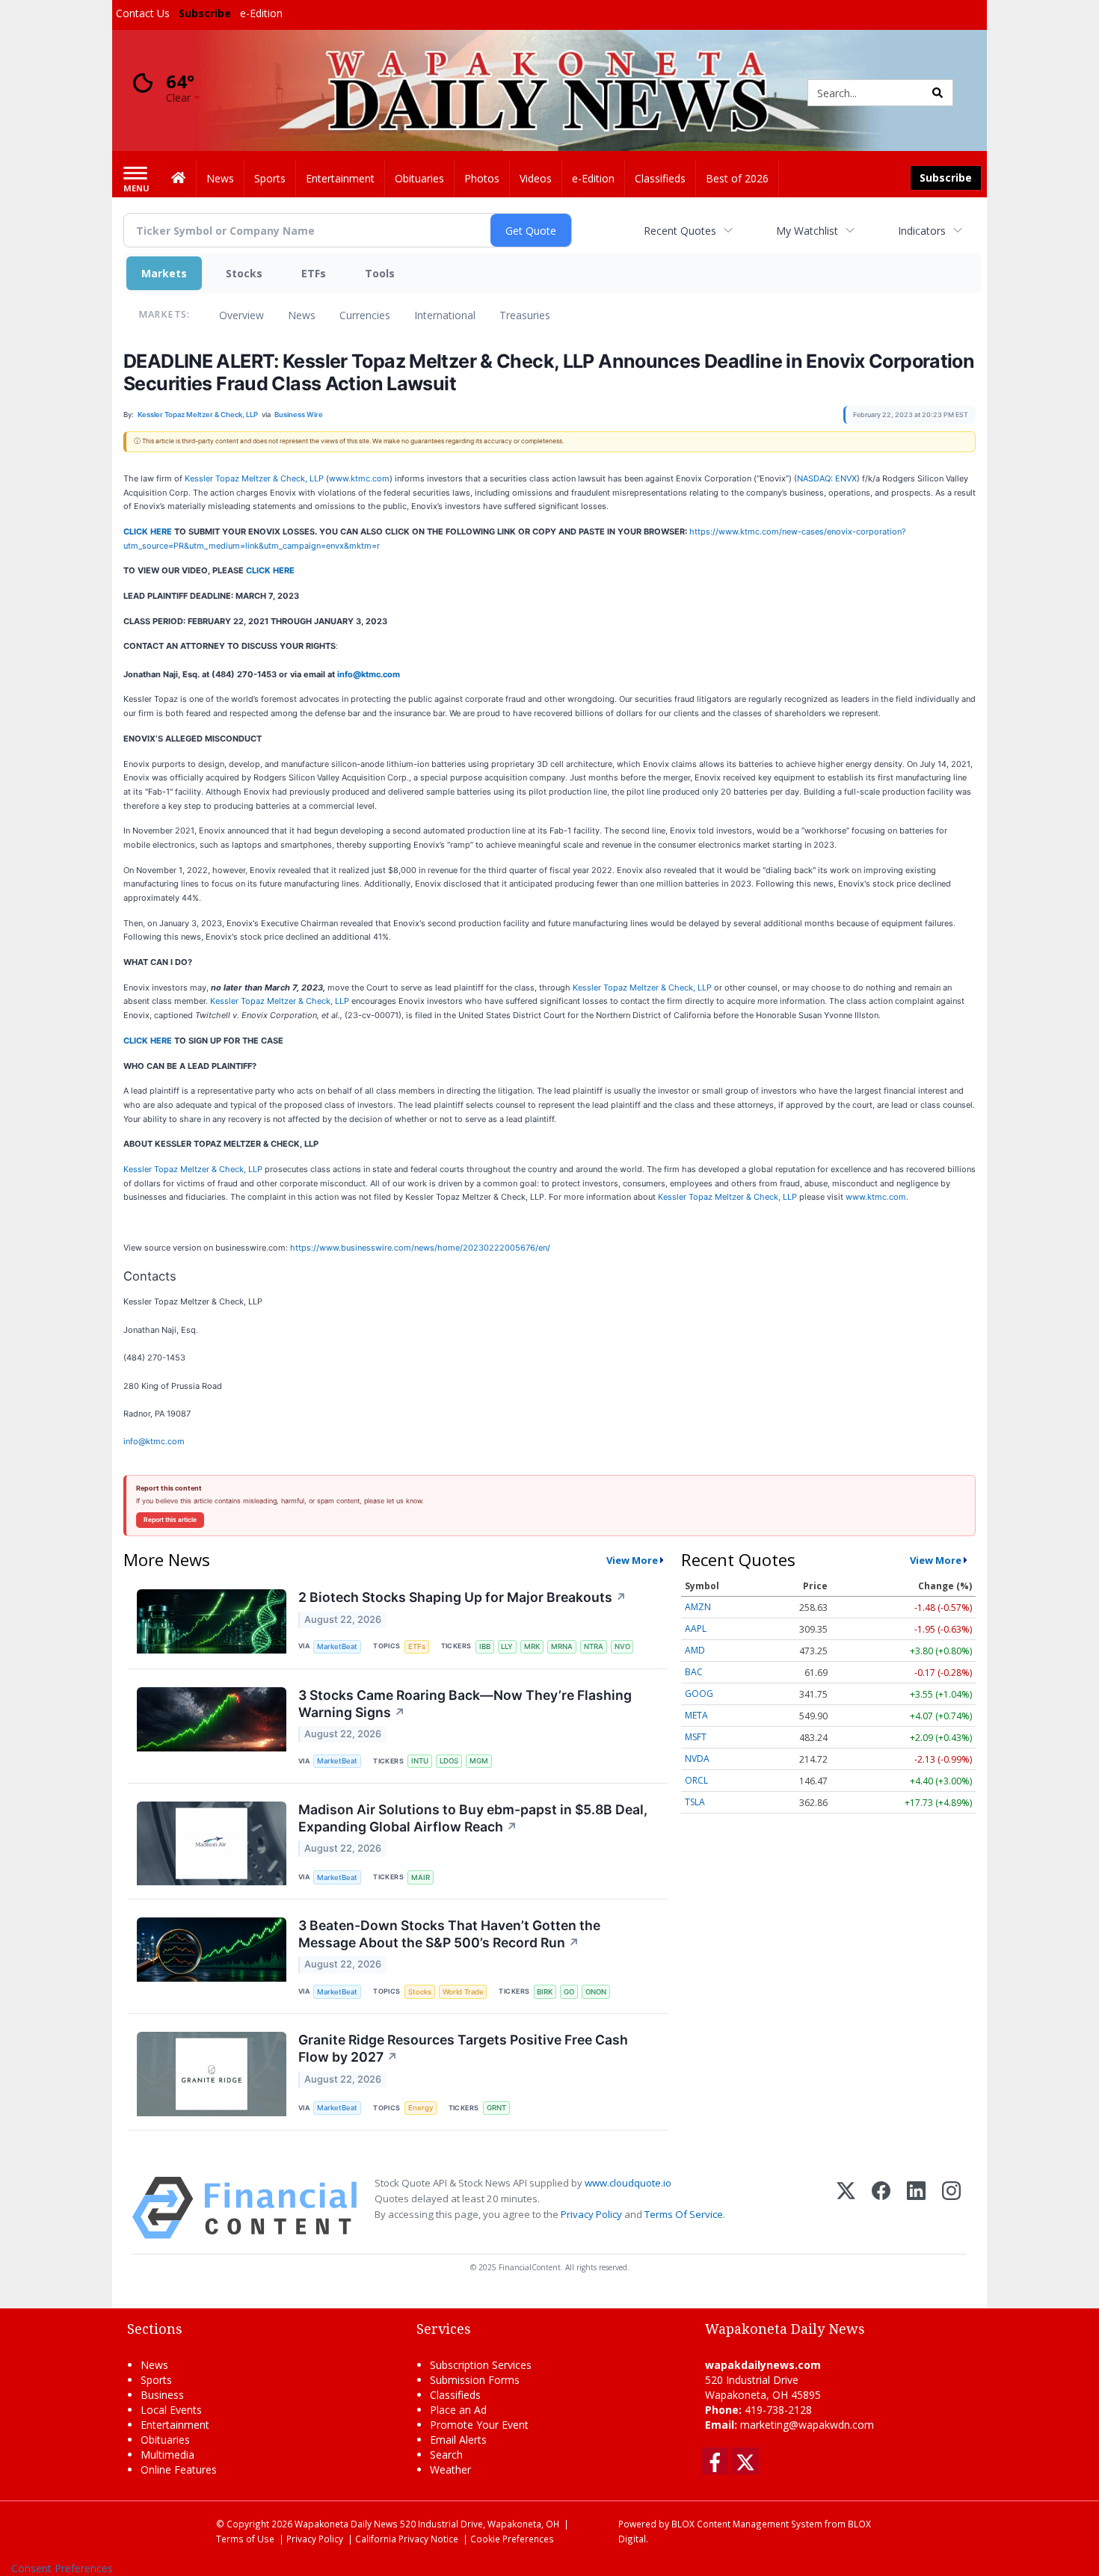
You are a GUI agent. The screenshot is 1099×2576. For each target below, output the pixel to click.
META (696, 1715)
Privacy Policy (591, 2214)
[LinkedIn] (916, 2208)
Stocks (244, 273)
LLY (507, 1646)
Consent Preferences (62, 2568)
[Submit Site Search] (938, 93)
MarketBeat (337, 1646)
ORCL (696, 1780)
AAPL (696, 1629)
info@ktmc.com (369, 674)
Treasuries (525, 315)
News (302, 315)
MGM (479, 1761)
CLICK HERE (148, 531)
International (445, 315)
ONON (596, 1992)
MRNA (562, 1646)
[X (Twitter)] (846, 2208)
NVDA (697, 1759)
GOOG (699, 1694)
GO (569, 1992)
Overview (241, 315)
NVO (622, 1646)
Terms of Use (245, 2539)
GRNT (496, 2108)
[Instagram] (951, 2208)
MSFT (696, 1737)
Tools (380, 273)
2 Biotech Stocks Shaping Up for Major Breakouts (462, 1597)
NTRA (594, 1646)
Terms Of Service (684, 2214)
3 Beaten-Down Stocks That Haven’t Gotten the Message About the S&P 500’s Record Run (449, 1934)
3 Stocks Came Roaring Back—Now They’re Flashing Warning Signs (465, 1704)
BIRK (545, 1992)
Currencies (365, 315)
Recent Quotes (680, 231)
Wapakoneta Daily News (346, 2524)
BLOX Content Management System (747, 2524)
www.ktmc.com (359, 478)
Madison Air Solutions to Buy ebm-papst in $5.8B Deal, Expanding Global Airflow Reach (473, 1818)
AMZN (698, 1607)
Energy (421, 2108)
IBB (485, 1646)
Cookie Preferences (512, 2539)
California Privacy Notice (407, 2539)
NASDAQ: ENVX (827, 478)
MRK (532, 1646)
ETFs (314, 273)
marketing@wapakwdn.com (807, 2425)
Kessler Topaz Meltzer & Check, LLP (254, 478)
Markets (164, 273)
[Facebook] (881, 2208)
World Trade (463, 1992)
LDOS (449, 1761)
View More (632, 1560)
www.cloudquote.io (628, 2183)
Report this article (170, 1520)
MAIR (421, 1877)
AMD (695, 1650)
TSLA (695, 1802)
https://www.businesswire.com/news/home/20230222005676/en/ (420, 1248)
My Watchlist (807, 231)
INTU (420, 1761)
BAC (694, 1672)
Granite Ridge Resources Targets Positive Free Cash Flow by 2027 (463, 2048)
